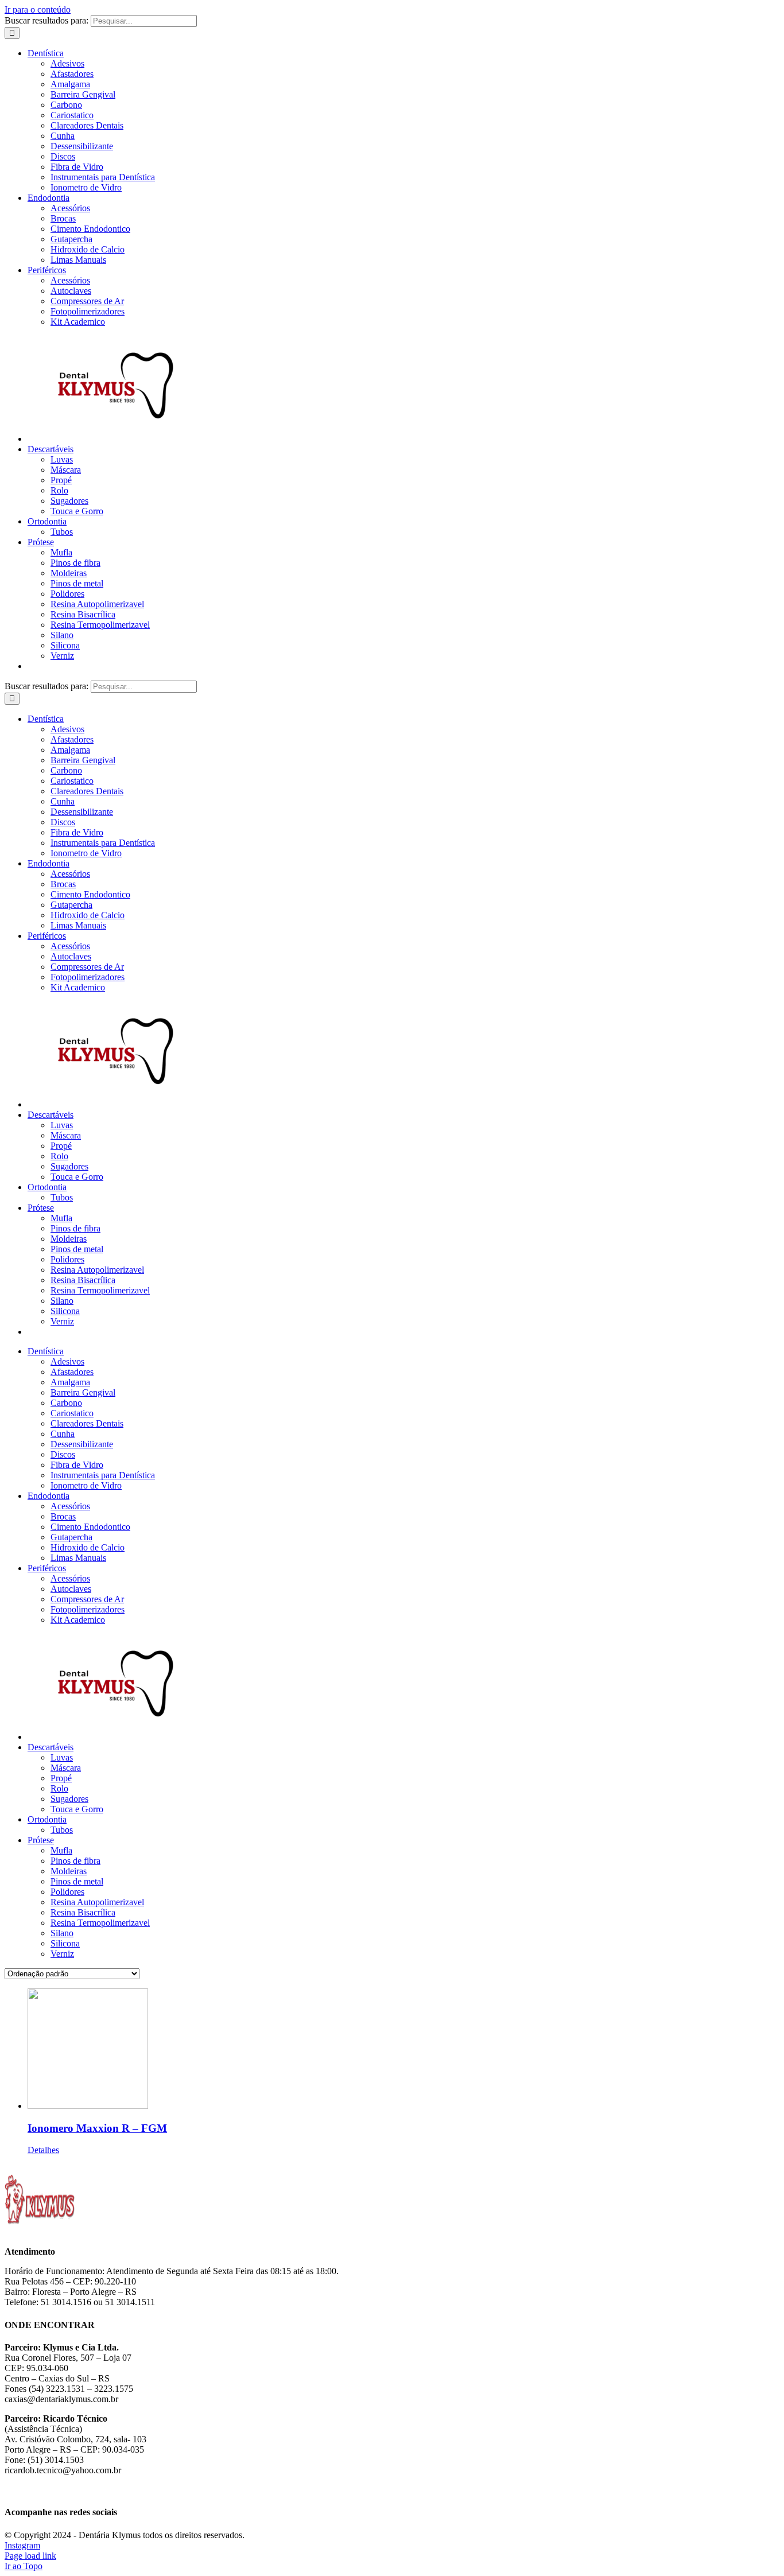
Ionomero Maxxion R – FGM (97, 2128)
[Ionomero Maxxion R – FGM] (403, 2050)
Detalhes (43, 2150)
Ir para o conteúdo (38, 9)
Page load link (30, 2556)
